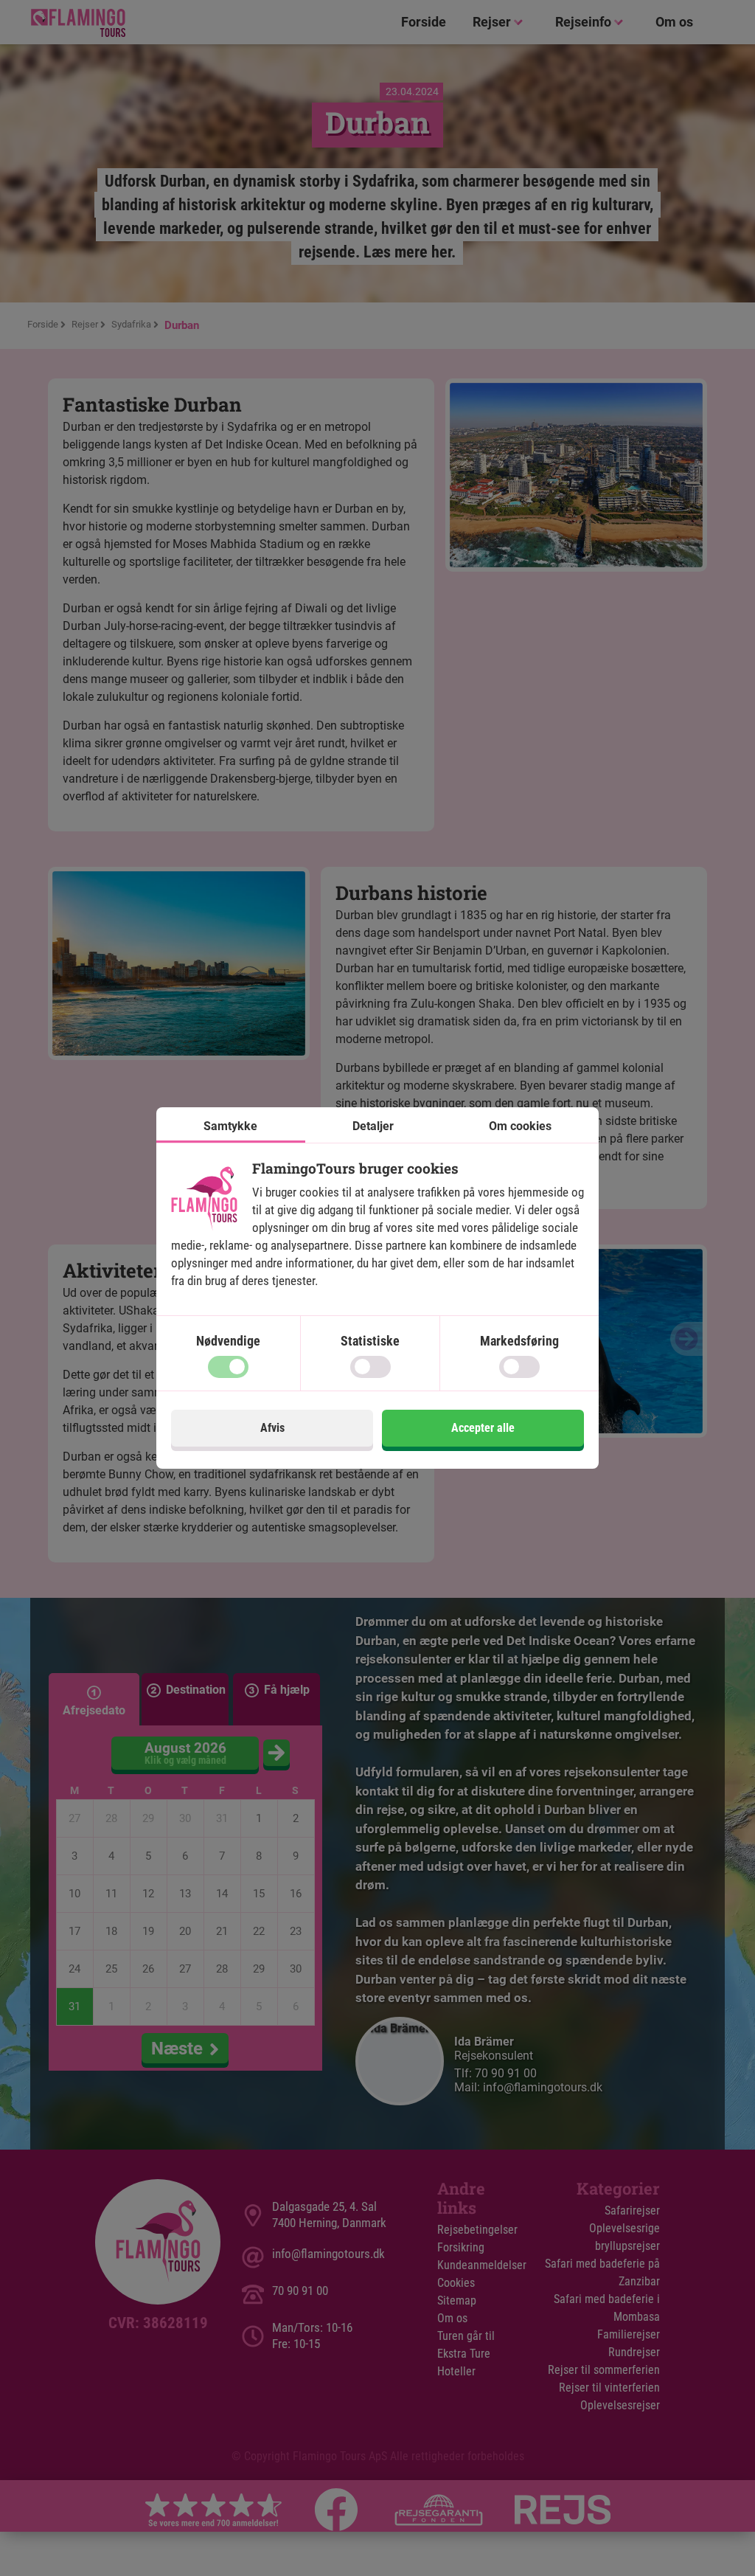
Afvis (272, 1428)
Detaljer (373, 1126)
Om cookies (520, 1126)
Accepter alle (483, 1428)
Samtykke (230, 1126)
